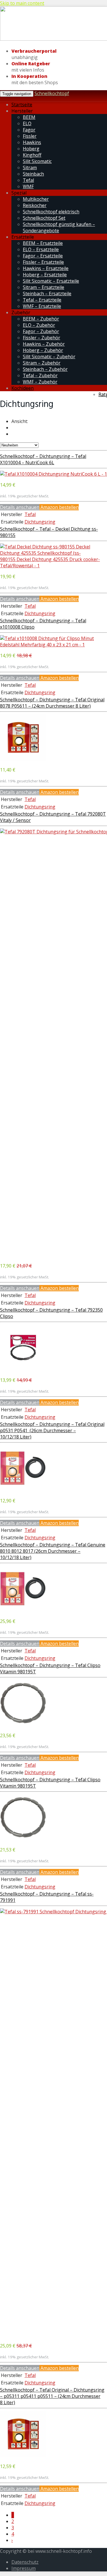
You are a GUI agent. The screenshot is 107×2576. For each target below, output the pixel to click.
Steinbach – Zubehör (45, 369)
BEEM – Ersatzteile (43, 243)
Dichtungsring (40, 522)
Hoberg (31, 149)
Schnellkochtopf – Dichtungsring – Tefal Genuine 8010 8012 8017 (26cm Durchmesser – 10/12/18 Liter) (53, 1551)
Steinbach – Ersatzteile (47, 294)
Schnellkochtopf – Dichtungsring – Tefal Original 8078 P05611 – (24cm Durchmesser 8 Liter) (52, 703)
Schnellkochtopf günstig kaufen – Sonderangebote (59, 227)
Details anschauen (20, 507)
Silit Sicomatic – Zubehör (49, 357)
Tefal (28, 180)
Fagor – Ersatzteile (43, 256)
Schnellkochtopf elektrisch (51, 212)
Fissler (30, 136)
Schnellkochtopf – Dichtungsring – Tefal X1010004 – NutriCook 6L (43, 459)
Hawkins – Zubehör (44, 344)
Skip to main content (22, 3)
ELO (27, 123)
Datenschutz (25, 2562)
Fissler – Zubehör (42, 338)
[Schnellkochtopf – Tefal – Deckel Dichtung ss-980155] (53, 566)
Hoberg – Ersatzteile (45, 275)
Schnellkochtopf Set (44, 218)
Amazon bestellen (59, 507)
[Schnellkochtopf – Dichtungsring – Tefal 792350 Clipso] (23, 1369)
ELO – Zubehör (39, 325)
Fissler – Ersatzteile (43, 262)
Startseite (22, 105)
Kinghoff (32, 155)
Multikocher (36, 199)
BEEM (29, 117)
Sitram (30, 168)
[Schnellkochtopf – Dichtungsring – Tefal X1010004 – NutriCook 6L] (53, 474)
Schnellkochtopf (52, 93)
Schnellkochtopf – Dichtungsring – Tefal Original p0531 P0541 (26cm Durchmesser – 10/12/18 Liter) (52, 1430)
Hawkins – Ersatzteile (46, 268)
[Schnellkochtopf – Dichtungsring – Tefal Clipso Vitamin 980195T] (23, 1725)
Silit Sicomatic (37, 161)
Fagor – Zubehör (41, 331)
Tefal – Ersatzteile (42, 300)
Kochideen (23, 388)
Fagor (29, 130)
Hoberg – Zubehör (43, 350)
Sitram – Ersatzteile (44, 287)
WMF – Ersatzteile (42, 306)
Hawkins (32, 142)
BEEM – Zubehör (41, 319)
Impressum (24, 2568)
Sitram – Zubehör (42, 363)
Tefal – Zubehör (40, 375)
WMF (28, 186)
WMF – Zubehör (40, 382)
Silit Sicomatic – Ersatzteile (51, 281)
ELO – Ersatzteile (41, 249)
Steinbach (33, 174)
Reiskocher (35, 205)
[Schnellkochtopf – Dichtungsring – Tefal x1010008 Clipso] (53, 645)
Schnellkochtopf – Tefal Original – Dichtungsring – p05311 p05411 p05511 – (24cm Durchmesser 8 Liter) (52, 2396)
